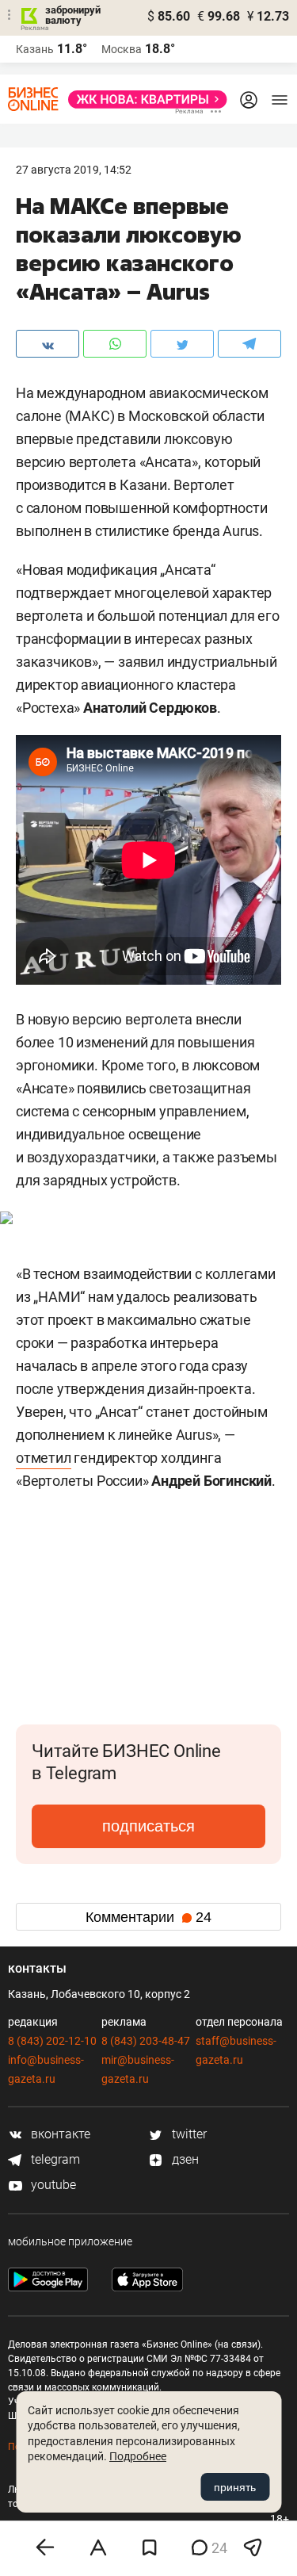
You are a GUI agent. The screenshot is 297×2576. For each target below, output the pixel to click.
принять (235, 2487)
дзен (184, 2159)
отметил (44, 1458)
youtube (52, 2185)
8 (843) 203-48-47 (146, 2041)
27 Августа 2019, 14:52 (74, 170)
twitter (188, 2134)
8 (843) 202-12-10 (52, 2041)
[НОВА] (143, 100)
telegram (54, 2159)
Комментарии (148, 1917)
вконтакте (59, 2134)
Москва (122, 49)
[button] (267, 1562)
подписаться (148, 1826)
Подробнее (138, 2456)
